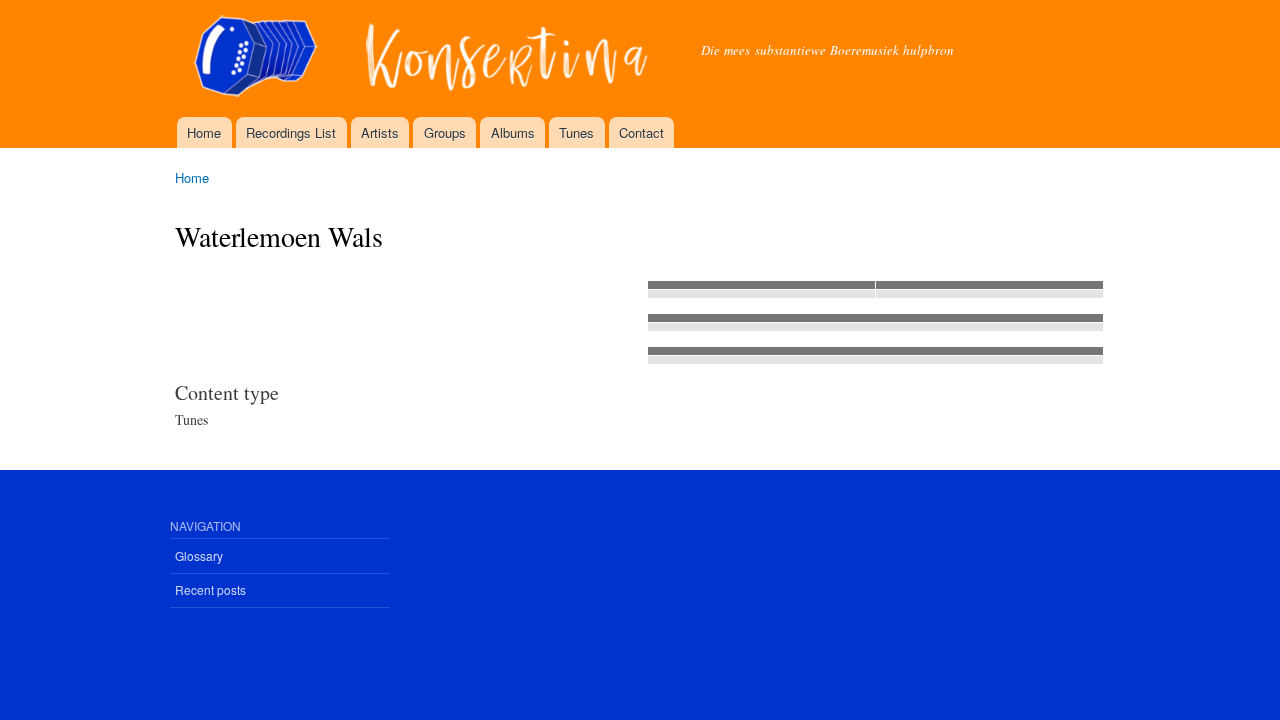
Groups (445, 132)
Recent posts (210, 589)
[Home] (423, 58)
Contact (641, 132)
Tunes (576, 132)
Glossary (199, 555)
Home (204, 132)
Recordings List (291, 132)
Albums (513, 132)
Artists (380, 132)
